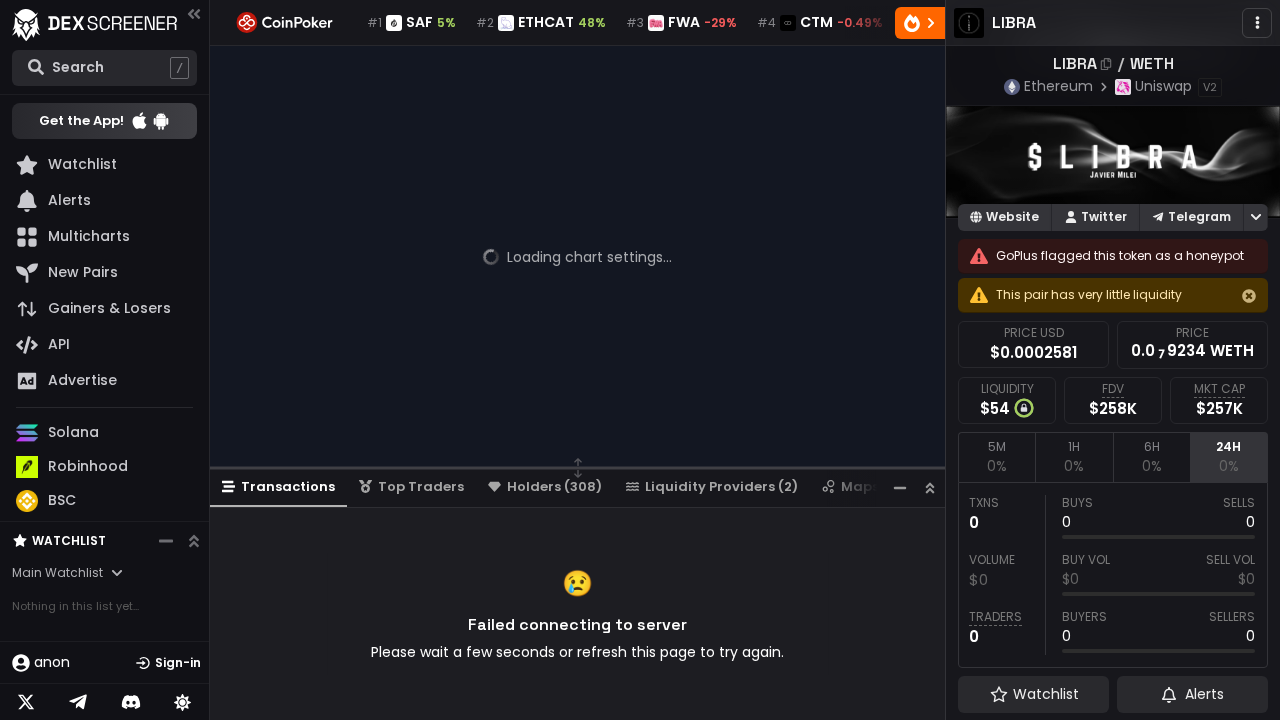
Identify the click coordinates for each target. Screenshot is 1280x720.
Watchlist (69, 540)
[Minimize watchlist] (166, 541)
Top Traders (421, 486)
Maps (860, 486)
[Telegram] (78, 702)
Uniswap (1163, 86)
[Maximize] (930, 487)
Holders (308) (554, 486)
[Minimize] (900, 487)
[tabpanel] (1113, 575)
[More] (1257, 23)
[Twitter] (26, 702)
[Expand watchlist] (194, 541)
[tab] (996, 457)
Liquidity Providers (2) (721, 486)
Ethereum (1058, 86)
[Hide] (1249, 296)
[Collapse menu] (194, 13)
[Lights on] (183, 702)
